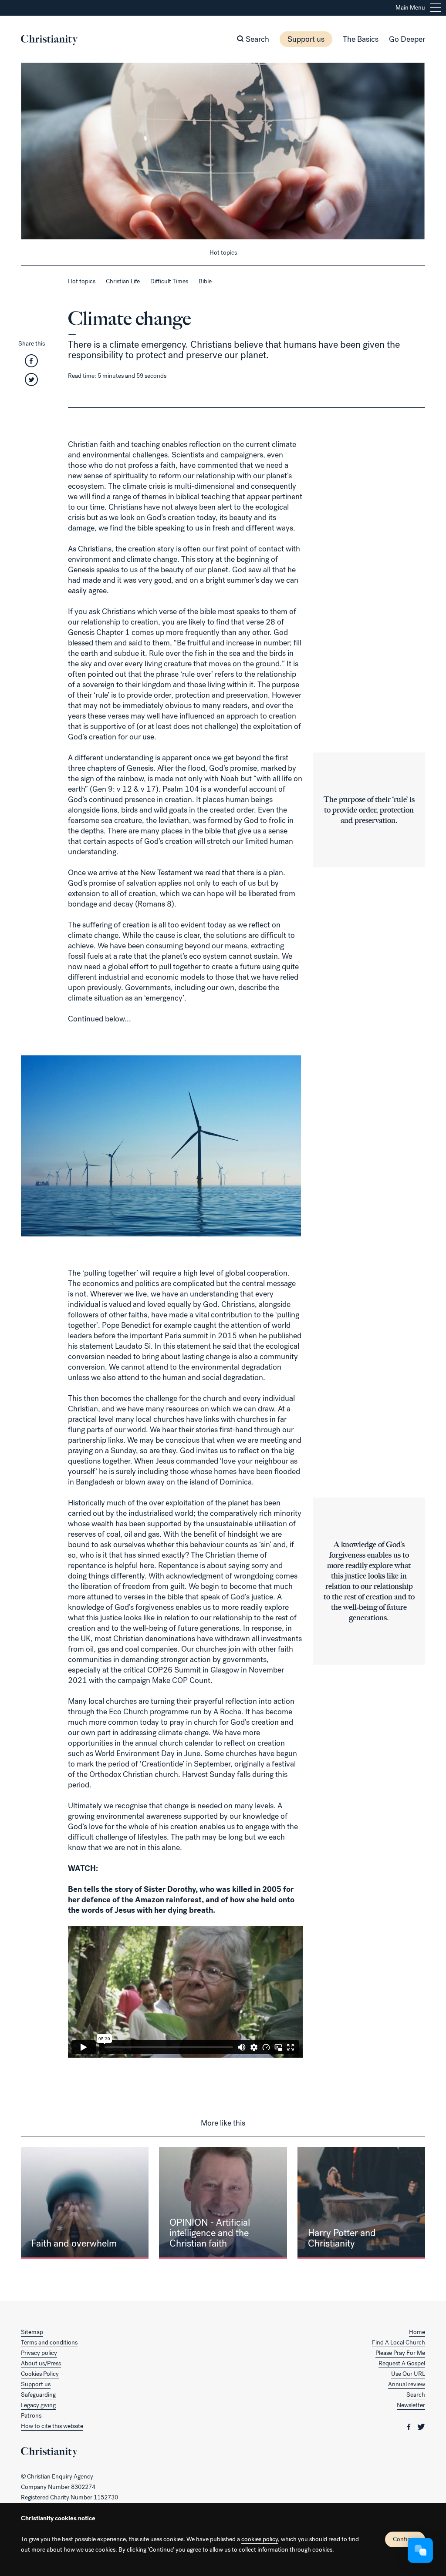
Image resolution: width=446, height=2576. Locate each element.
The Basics (361, 39)
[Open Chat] (420, 2550)
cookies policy (260, 2539)
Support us (306, 39)
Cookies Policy (40, 2374)
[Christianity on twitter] (421, 2426)
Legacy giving (38, 2405)
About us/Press (41, 2363)
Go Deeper (407, 39)
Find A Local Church (399, 2343)
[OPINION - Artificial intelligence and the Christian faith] (223, 2203)
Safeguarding (38, 2395)
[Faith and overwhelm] (85, 2203)
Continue (405, 2539)
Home (417, 2332)
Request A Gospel (402, 2363)
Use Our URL (408, 2374)
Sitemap (32, 2332)
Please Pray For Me (400, 2353)
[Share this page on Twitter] (31, 382)
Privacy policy (39, 2353)
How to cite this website (52, 2426)
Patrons (31, 2416)
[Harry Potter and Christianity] (361, 2203)
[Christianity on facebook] (410, 2426)
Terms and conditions (49, 2343)
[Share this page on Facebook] (31, 364)
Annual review (407, 2384)
